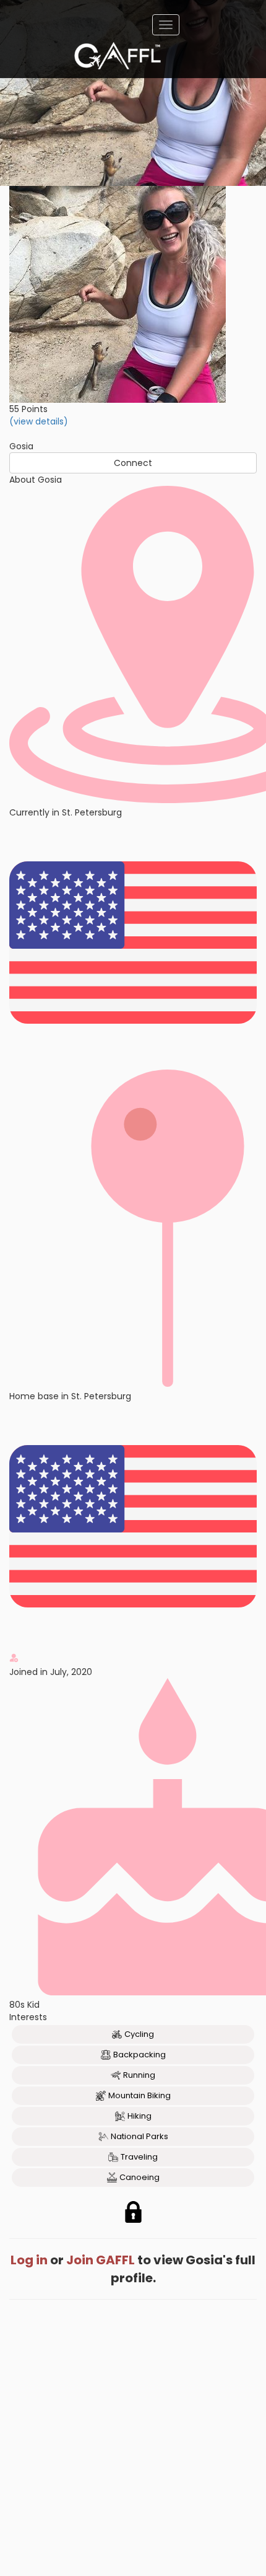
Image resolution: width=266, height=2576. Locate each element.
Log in (29, 2260)
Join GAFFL (101, 2260)
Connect (133, 463)
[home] (118, 56)
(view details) (39, 421)
